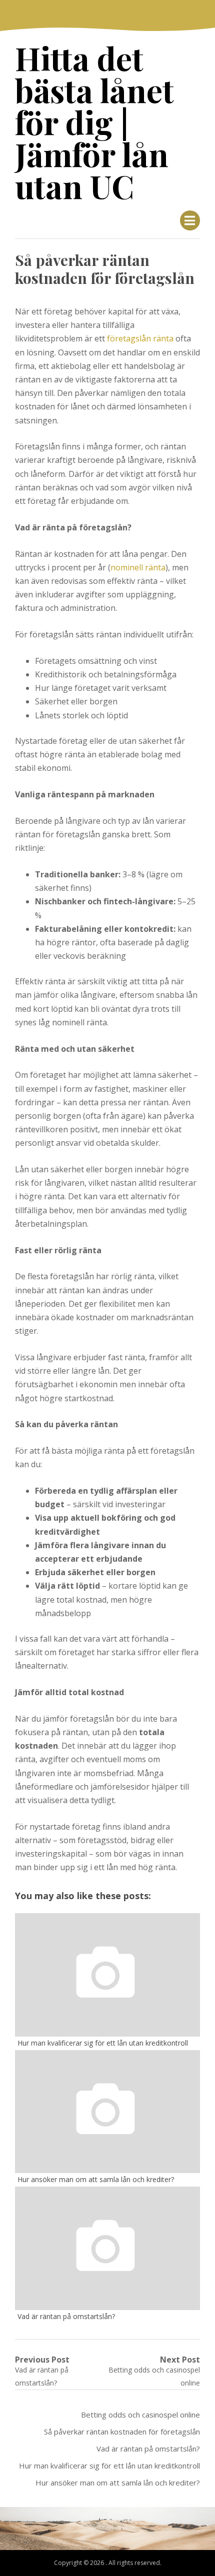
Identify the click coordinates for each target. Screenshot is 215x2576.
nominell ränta (138, 567)
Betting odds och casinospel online (140, 2415)
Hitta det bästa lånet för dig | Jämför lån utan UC (94, 122)
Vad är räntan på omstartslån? (148, 2449)
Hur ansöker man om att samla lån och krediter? (118, 2483)
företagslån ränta (140, 338)
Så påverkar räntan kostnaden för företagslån (122, 2432)
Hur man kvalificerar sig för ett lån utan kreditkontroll (109, 2466)
